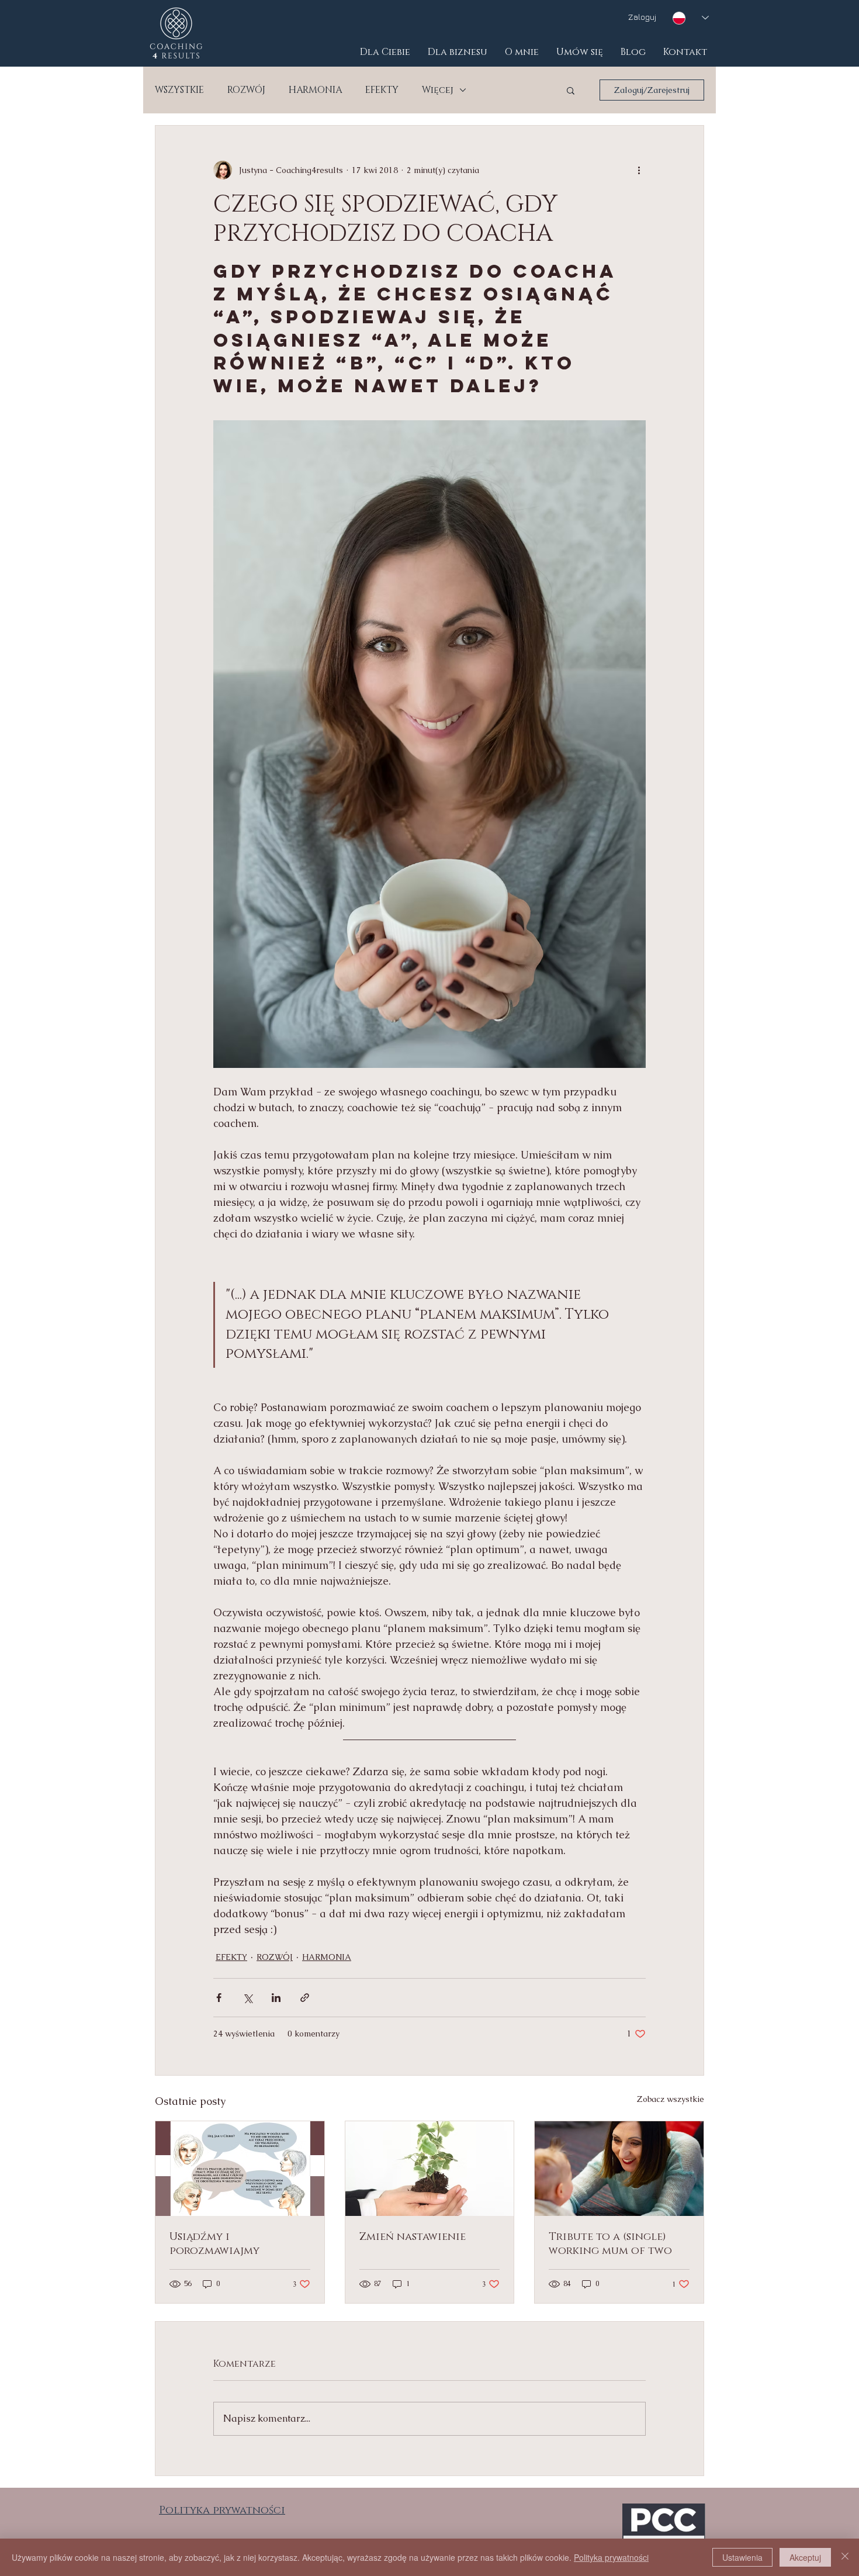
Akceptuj (805, 2557)
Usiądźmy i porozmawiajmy (214, 2244)
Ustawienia (742, 2557)
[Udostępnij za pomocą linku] (305, 1998)
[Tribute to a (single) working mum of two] (619, 2169)
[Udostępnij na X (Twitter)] (247, 1998)
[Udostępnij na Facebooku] (219, 1998)
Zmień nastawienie (413, 2237)
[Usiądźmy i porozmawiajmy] (240, 2169)
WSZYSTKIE (179, 90)
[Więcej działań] (639, 170)
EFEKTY (382, 90)
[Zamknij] (845, 2557)
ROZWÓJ (246, 90)
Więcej (438, 90)
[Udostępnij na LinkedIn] (276, 1998)
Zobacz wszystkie (671, 2099)
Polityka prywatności (611, 2557)
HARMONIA (315, 90)
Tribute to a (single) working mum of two (610, 2244)
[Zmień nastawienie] (430, 2169)
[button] (571, 90)
